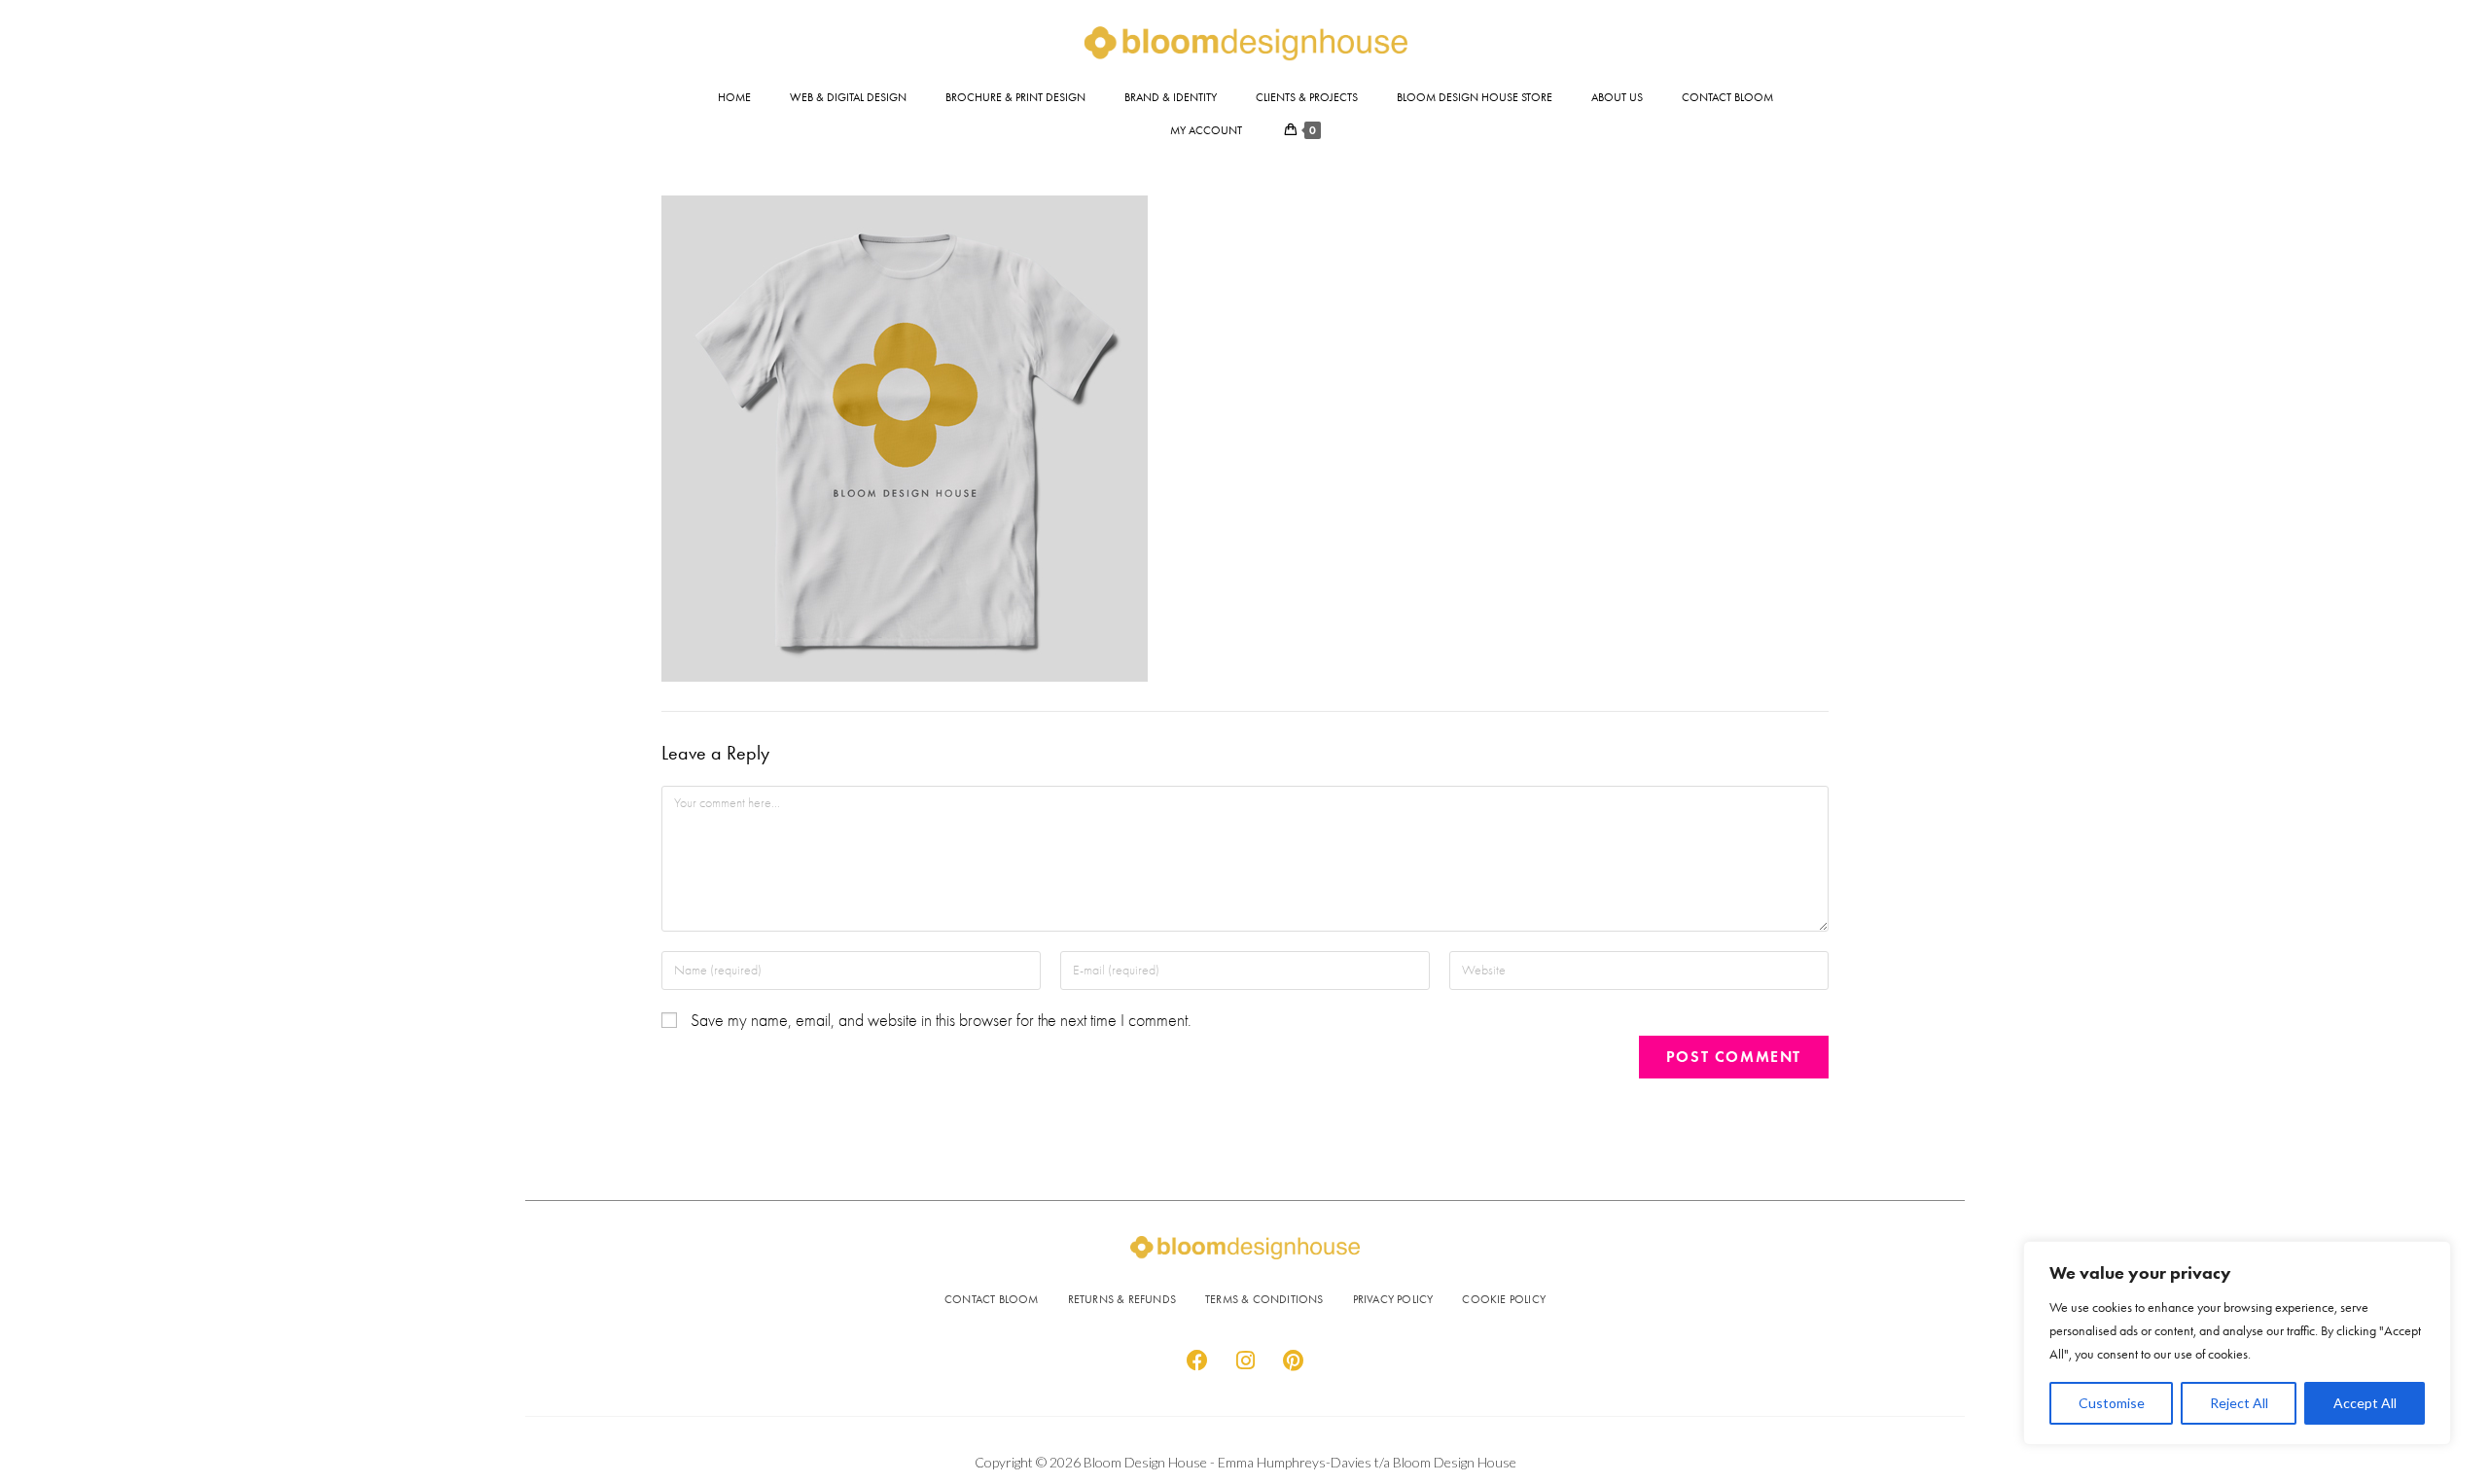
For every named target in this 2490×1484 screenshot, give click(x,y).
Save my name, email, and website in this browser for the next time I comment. (941, 1021)
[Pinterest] (1293, 1360)
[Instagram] (1245, 1360)
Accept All (2365, 1403)
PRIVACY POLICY (1393, 1299)
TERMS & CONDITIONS (1264, 1299)
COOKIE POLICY (1504, 1299)
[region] (2237, 1343)
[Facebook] (1197, 1360)
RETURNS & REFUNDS (1122, 1299)
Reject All (2239, 1403)
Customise (2112, 1403)
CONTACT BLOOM (992, 1299)
